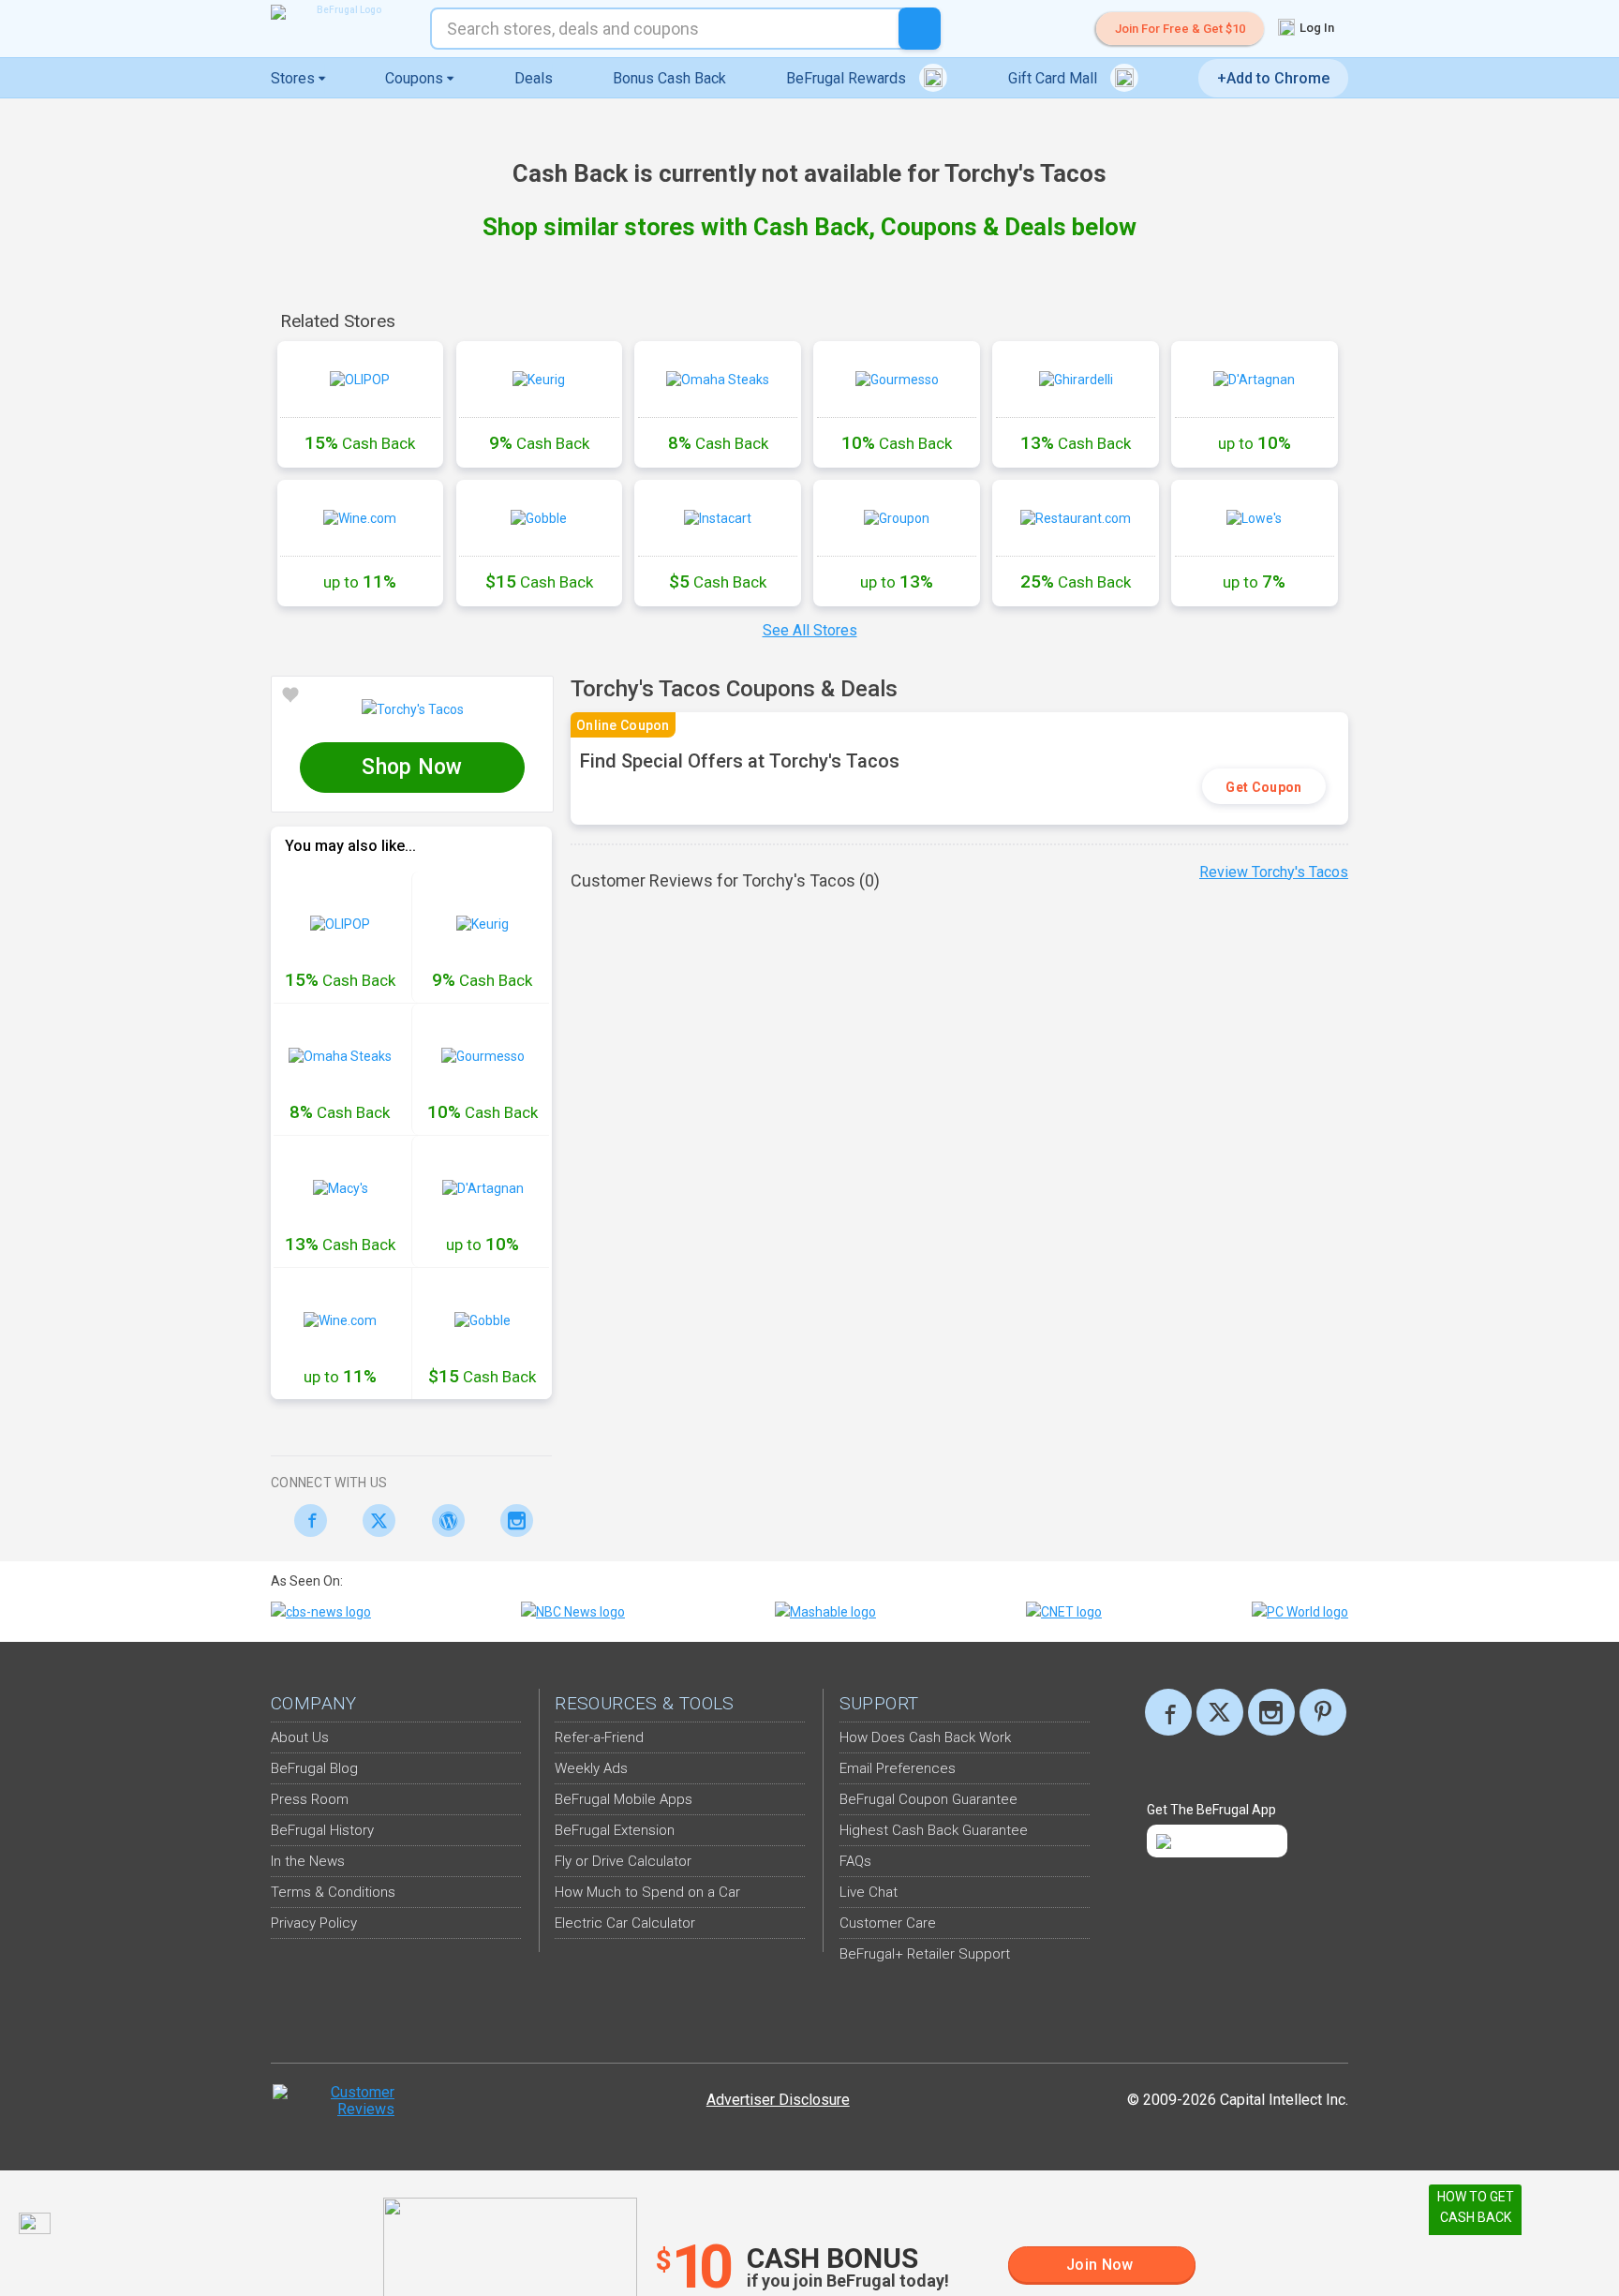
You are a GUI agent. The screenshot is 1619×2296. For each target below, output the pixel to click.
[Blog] (443, 1521)
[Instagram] (512, 1521)
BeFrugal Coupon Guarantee (928, 1799)
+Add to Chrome (1273, 78)
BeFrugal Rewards (848, 78)
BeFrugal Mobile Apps (624, 1799)
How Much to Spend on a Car (647, 1892)
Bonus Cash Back (669, 78)
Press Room (310, 1799)
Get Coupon (1263, 787)
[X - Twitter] (374, 1521)
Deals (534, 78)
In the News (308, 1861)
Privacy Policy (314, 1923)
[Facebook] (305, 1521)
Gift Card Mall (1055, 78)
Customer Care (888, 1923)
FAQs (855, 1861)
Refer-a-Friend (599, 1737)
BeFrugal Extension (615, 1830)
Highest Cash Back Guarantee (934, 1830)
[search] (920, 29)
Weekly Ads (591, 1768)
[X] (1220, 1712)
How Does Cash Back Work (925, 1737)
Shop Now (412, 767)
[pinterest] (1323, 1712)
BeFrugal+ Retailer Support (925, 1954)
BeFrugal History (322, 1830)
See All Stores (810, 630)
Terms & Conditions (333, 1892)
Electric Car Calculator (625, 1923)
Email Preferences (898, 1768)
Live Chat (869, 1892)
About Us (300, 1737)
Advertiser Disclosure (778, 2100)
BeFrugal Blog (314, 1768)
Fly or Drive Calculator (623, 1861)
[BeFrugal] (341, 12)
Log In (1315, 28)
